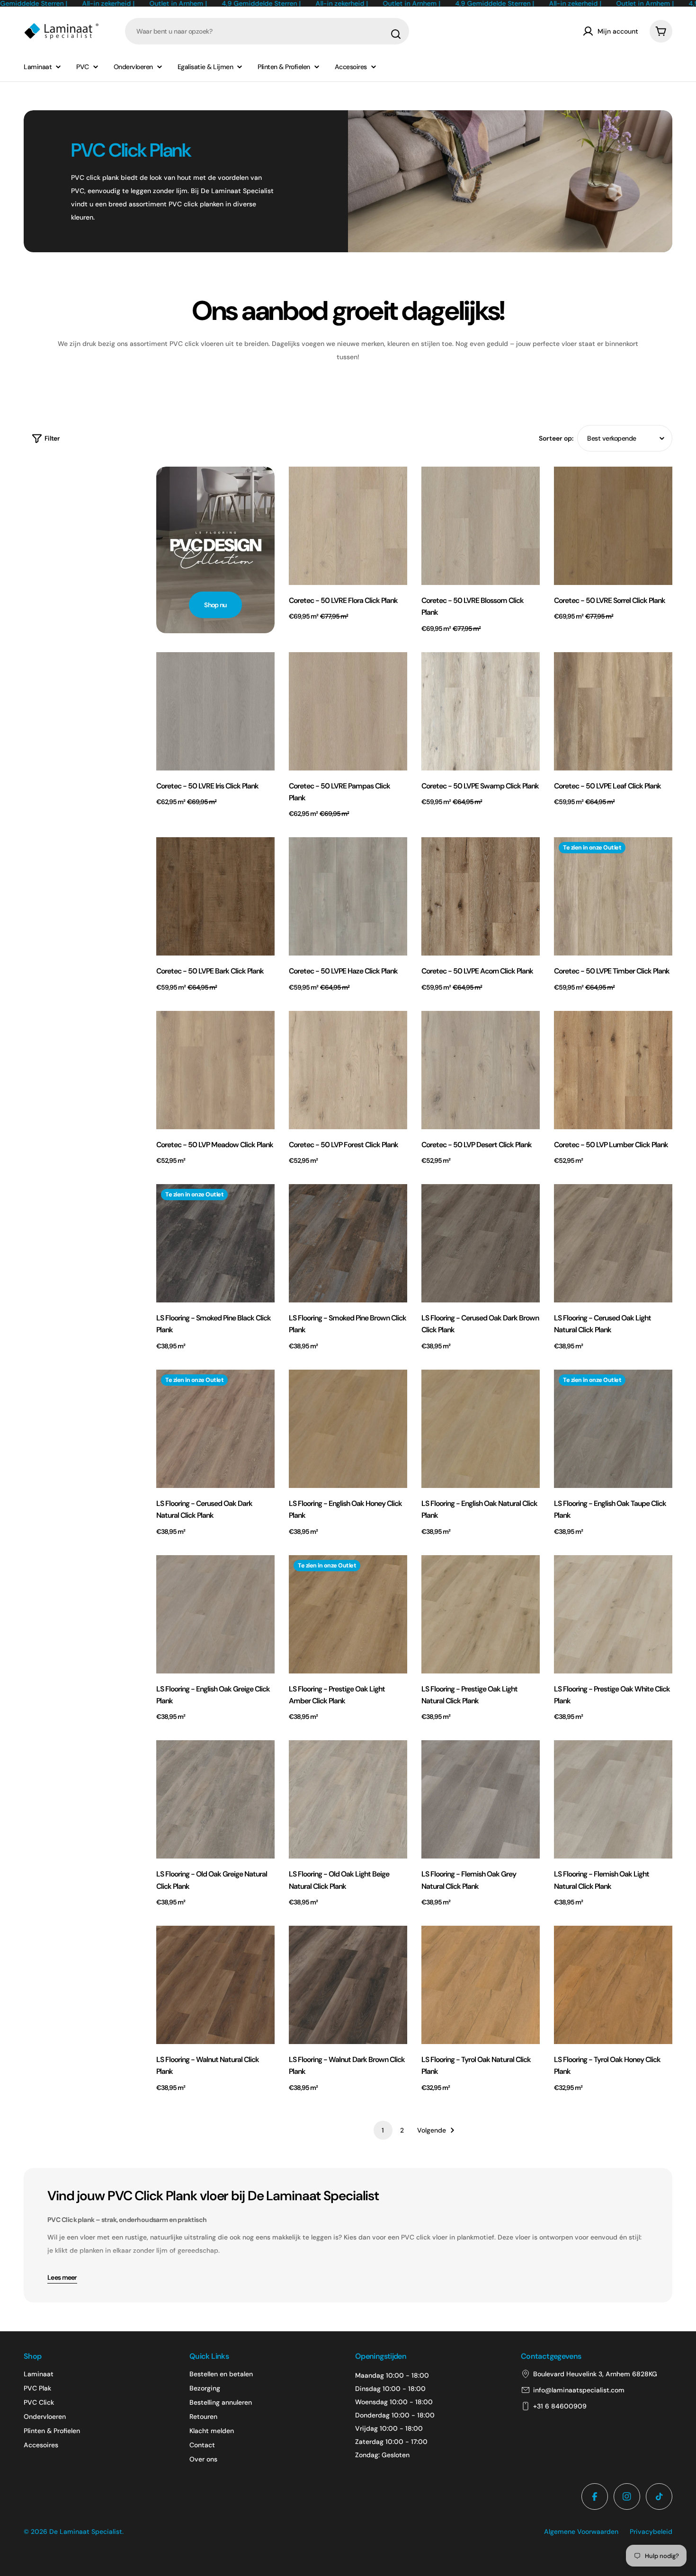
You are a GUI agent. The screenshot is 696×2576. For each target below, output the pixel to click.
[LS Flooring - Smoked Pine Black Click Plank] (215, 1243)
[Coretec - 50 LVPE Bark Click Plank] (215, 896)
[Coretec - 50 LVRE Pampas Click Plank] (348, 711)
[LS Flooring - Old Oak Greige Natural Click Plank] (215, 1799)
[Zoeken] (396, 34)
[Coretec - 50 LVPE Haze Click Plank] (348, 896)
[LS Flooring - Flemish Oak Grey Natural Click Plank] (481, 1799)
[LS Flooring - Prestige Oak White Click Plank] (613, 1614)
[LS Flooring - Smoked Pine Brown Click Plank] (348, 1243)
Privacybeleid (651, 2532)
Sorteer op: (556, 438)
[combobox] (267, 31)
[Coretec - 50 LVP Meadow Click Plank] (215, 1070)
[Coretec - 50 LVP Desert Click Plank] (481, 1070)
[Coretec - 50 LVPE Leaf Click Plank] (613, 711)
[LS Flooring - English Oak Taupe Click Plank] (613, 1429)
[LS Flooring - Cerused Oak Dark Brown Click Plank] (481, 1243)
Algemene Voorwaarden (581, 2532)
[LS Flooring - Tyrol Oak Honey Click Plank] (613, 1985)
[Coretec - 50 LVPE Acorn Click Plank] (481, 896)
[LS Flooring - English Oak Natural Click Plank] (481, 1429)
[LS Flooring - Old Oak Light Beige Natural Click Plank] (348, 1799)
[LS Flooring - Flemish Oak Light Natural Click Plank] (613, 1799)
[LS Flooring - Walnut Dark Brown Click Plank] (348, 1985)
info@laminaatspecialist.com (579, 2390)
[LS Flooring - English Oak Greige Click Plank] (215, 1614)
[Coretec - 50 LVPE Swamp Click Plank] (481, 711)
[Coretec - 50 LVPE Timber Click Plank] (613, 896)
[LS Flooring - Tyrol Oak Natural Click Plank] (481, 1985)
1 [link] (383, 2130)
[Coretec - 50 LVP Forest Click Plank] (348, 1070)
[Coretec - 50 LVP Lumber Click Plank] (613, 1070)
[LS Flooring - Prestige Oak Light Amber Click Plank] (348, 1614)
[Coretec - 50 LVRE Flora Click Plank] (348, 526)
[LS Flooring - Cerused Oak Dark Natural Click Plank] (215, 1429)
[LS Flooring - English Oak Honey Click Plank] (348, 1429)
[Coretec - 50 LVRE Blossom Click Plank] (481, 526)
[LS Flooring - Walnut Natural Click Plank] (215, 1985)
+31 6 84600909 (560, 2406)
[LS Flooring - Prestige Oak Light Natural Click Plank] (481, 1614)
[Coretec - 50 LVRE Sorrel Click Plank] (613, 526)
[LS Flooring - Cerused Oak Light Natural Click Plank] (613, 1243)
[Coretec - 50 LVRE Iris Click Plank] (215, 711)
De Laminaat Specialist (86, 2532)
